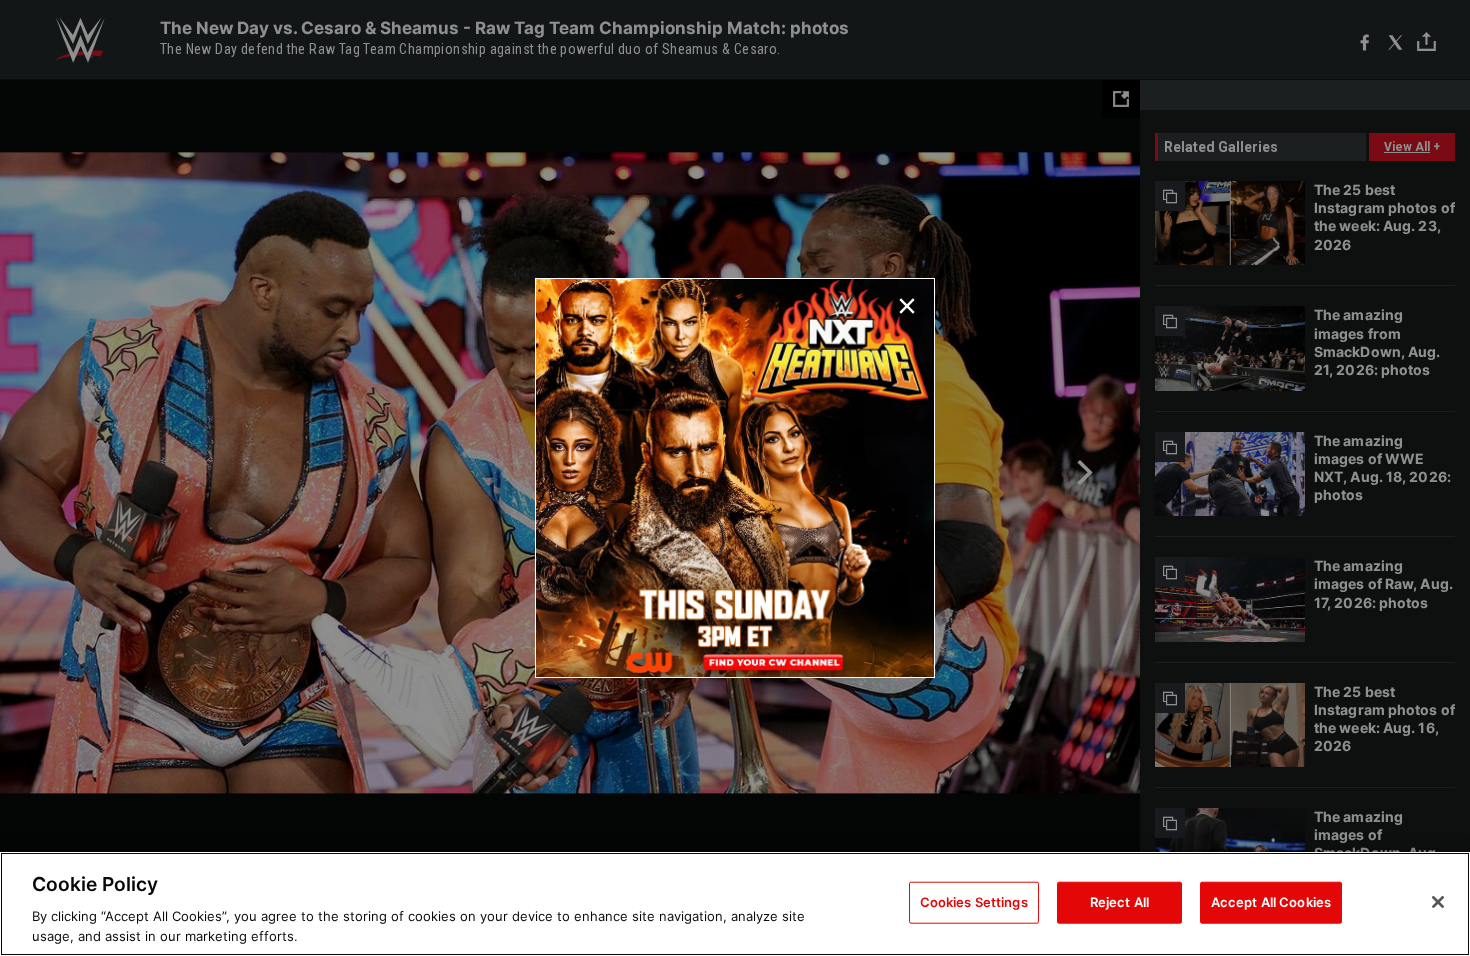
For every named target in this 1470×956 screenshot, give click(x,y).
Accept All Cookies (1271, 902)
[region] (735, 904)
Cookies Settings (974, 902)
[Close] (1438, 902)
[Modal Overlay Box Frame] (735, 478)
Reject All (1119, 902)
